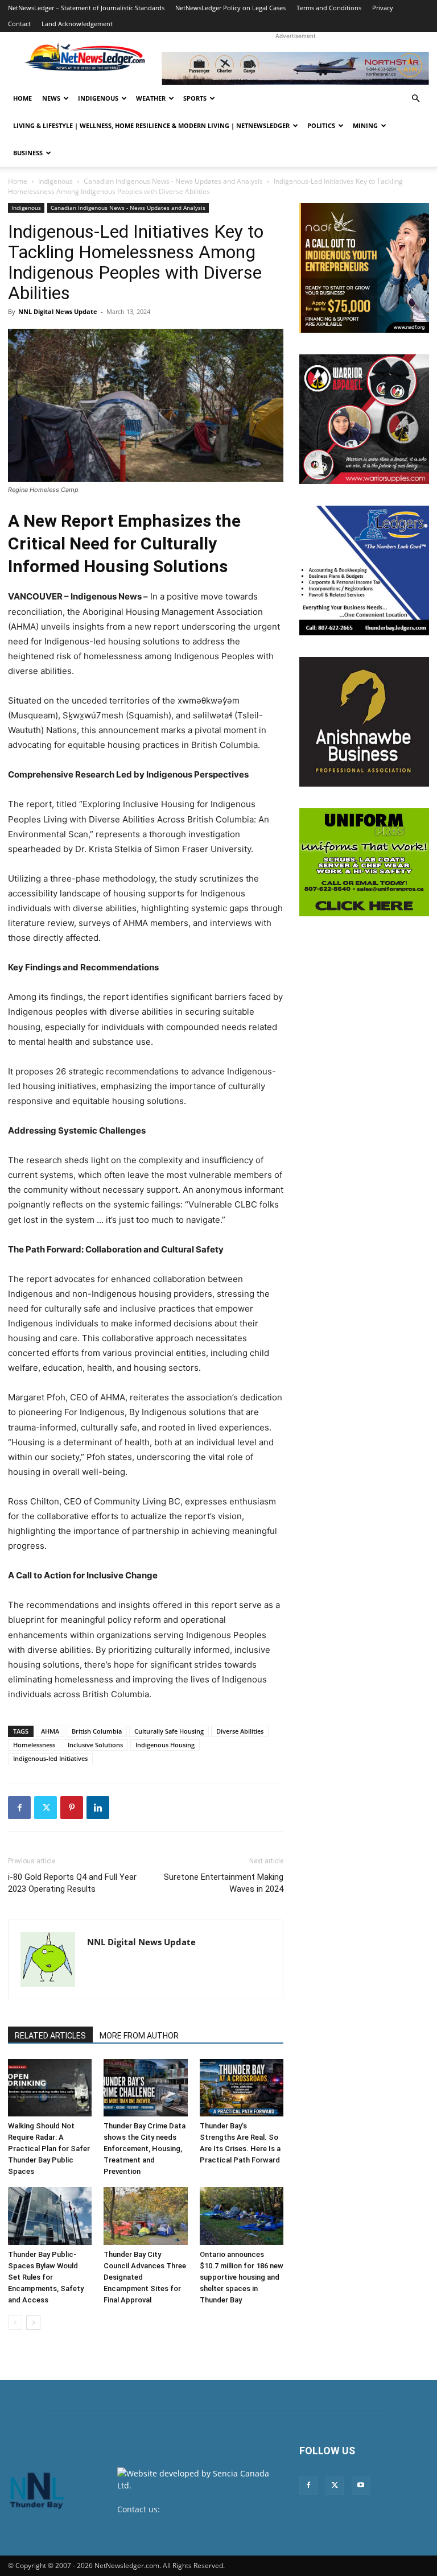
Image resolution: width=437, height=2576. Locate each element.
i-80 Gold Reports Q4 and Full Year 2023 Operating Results (72, 1883)
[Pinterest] (72, 1808)
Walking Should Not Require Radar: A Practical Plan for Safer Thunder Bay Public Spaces (49, 2149)
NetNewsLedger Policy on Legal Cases (230, 8)
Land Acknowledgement (77, 24)
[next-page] (33, 2323)
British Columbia (97, 1731)
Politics (321, 125)
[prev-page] (15, 2323)
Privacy (383, 8)
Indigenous (98, 98)
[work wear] (364, 419)
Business (28, 153)
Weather (151, 98)
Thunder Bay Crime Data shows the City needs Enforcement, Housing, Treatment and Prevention (145, 2149)
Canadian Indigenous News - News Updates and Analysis (173, 181)
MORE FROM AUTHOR (139, 2036)
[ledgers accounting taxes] (364, 570)
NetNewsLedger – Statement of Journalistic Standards (86, 8)
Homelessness (34, 1745)
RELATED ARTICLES (50, 2036)
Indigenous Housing (165, 1745)
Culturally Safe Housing (169, 1731)
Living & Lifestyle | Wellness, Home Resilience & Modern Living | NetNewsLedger (151, 125)
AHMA (50, 1731)
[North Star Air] (295, 68)
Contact (19, 24)
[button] (415, 99)
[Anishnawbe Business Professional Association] (364, 722)
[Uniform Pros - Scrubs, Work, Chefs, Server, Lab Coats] (364, 862)
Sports (195, 98)
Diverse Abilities (240, 1731)
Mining (365, 125)
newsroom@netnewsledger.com (178, 2521)
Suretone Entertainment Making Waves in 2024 (224, 1883)
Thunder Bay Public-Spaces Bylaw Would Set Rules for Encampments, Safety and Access (46, 2277)
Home (22, 98)
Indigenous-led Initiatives (50, 1758)
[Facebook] (19, 1808)
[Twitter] (46, 1808)
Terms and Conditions (329, 8)
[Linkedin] (98, 1808)
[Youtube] (361, 2486)
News (51, 98)
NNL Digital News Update (58, 311)
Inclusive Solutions (95, 1745)
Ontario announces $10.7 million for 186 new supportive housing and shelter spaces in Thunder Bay (242, 2277)
